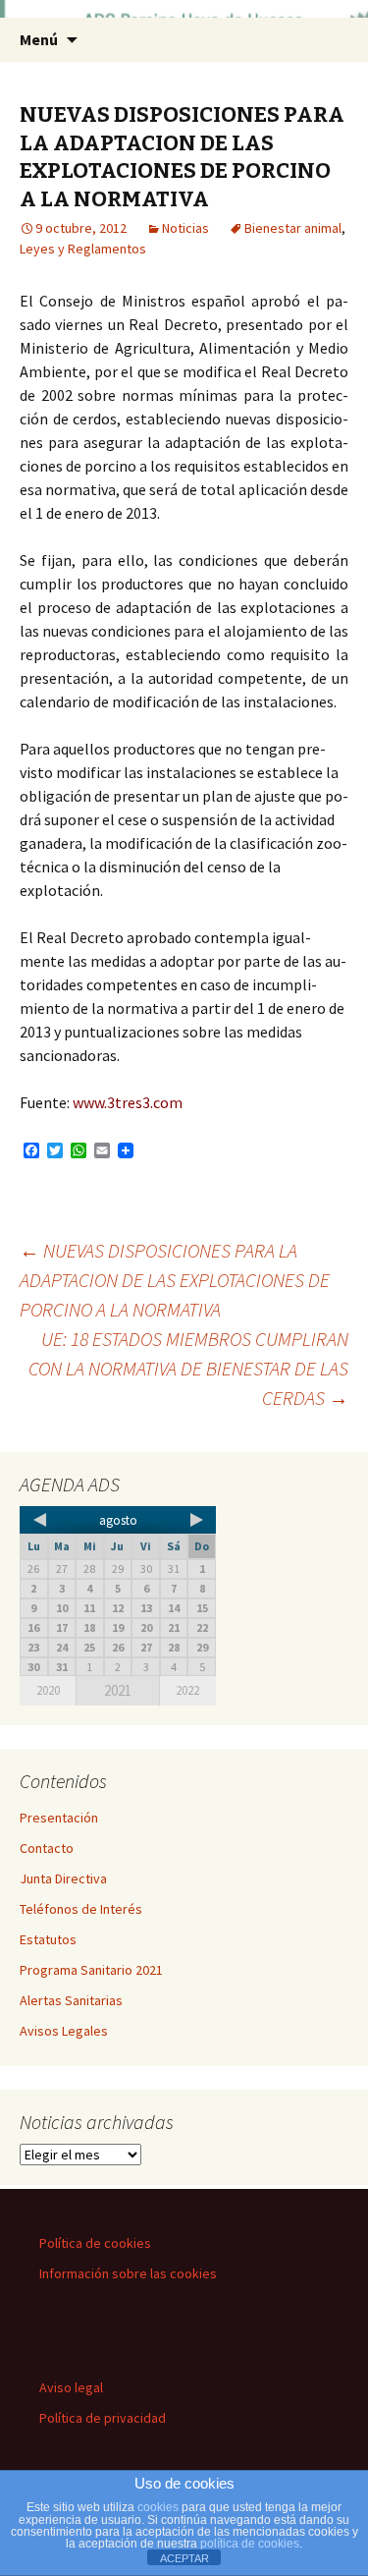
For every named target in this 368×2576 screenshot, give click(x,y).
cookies (158, 2507)
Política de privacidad (103, 2418)
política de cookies (250, 2544)
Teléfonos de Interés (81, 1909)
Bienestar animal (293, 228)
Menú (39, 39)
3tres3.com (145, 1102)
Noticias (185, 228)
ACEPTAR (184, 2558)
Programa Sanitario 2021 (91, 1970)
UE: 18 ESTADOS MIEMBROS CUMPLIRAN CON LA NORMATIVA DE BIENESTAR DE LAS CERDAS (188, 1368)
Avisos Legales (64, 2031)
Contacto (47, 1848)
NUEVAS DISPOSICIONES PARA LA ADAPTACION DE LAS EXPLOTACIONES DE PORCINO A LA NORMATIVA (175, 1280)
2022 (187, 1690)
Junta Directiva (63, 1878)
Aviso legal (71, 2387)
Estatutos (48, 1939)
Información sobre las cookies (128, 2273)
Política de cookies (95, 2243)
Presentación (59, 1818)
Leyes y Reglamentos (83, 249)
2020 (48, 1690)
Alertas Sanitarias (71, 2000)
